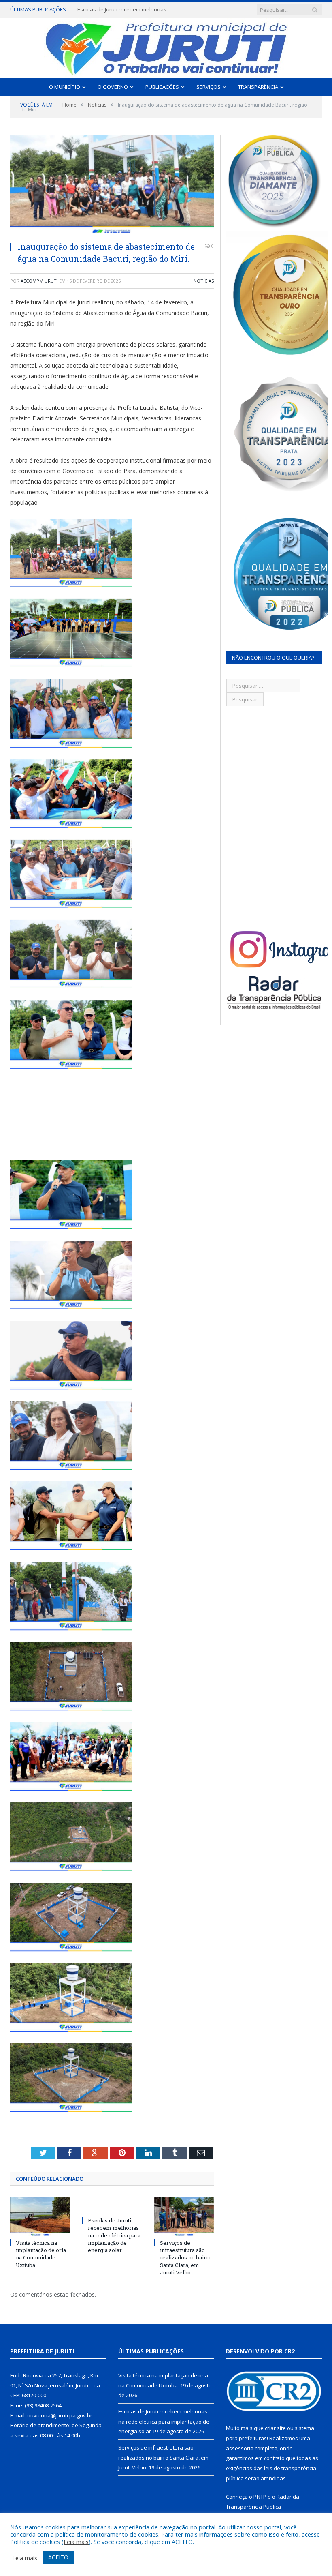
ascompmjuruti (39, 281)
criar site (275, 2428)
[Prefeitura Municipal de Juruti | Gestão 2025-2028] (166, 46)
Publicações (162, 87)
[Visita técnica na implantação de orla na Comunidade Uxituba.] (40, 2217)
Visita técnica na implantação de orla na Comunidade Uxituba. (41, 2254)
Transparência (258, 87)
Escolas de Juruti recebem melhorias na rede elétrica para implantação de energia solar (126, 10)
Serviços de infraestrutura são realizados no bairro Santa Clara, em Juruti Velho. (186, 2258)
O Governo (113, 87)
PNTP (260, 2497)
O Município (65, 87)
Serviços (209, 87)
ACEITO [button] (58, 2557)
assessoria (240, 2448)
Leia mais (76, 2542)
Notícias (204, 281)
